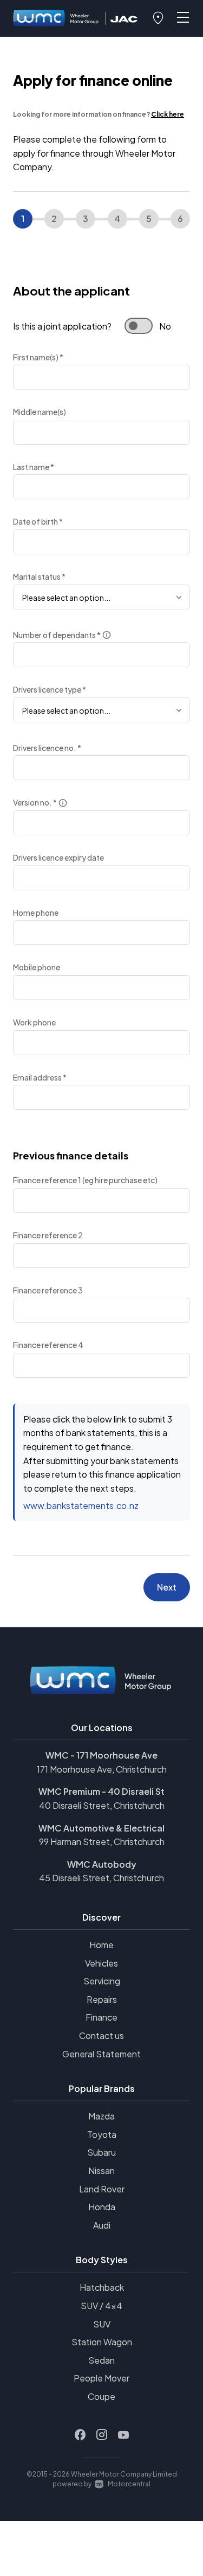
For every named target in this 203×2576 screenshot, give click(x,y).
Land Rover (102, 2189)
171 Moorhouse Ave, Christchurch (102, 1769)
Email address (40, 1077)
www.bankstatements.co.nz (81, 1505)
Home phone (36, 913)
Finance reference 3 (48, 1290)
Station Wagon (102, 2342)
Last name (34, 467)
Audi (102, 2225)
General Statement (101, 2054)
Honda (102, 2207)
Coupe (101, 2396)
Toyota (102, 2134)
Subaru (101, 2152)
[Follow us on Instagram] (102, 2435)
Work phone (34, 1022)
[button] (158, 18)
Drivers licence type (50, 689)
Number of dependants (57, 635)
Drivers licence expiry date (58, 857)
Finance (101, 2017)
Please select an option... (66, 598)
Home (101, 1945)
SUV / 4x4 (101, 2306)
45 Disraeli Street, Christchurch (101, 1878)
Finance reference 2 (48, 1235)
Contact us (101, 2035)
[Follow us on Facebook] (80, 2435)
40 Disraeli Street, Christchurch (102, 1805)
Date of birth (38, 521)
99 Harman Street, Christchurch (102, 1842)
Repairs (102, 1999)
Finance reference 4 (48, 1345)
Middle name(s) (40, 412)
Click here (168, 114)
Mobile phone (37, 967)
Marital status (39, 576)
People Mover (101, 2378)
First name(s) (38, 357)
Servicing (102, 1981)
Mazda (101, 2116)
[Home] (56, 19)
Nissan (101, 2171)
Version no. (35, 802)
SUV (102, 2324)
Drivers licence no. (47, 748)
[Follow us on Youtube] (123, 2435)
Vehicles (101, 1963)
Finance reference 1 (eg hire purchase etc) (85, 1180)
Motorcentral (129, 2484)
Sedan (101, 2360)
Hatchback (102, 2287)
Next (167, 1587)
